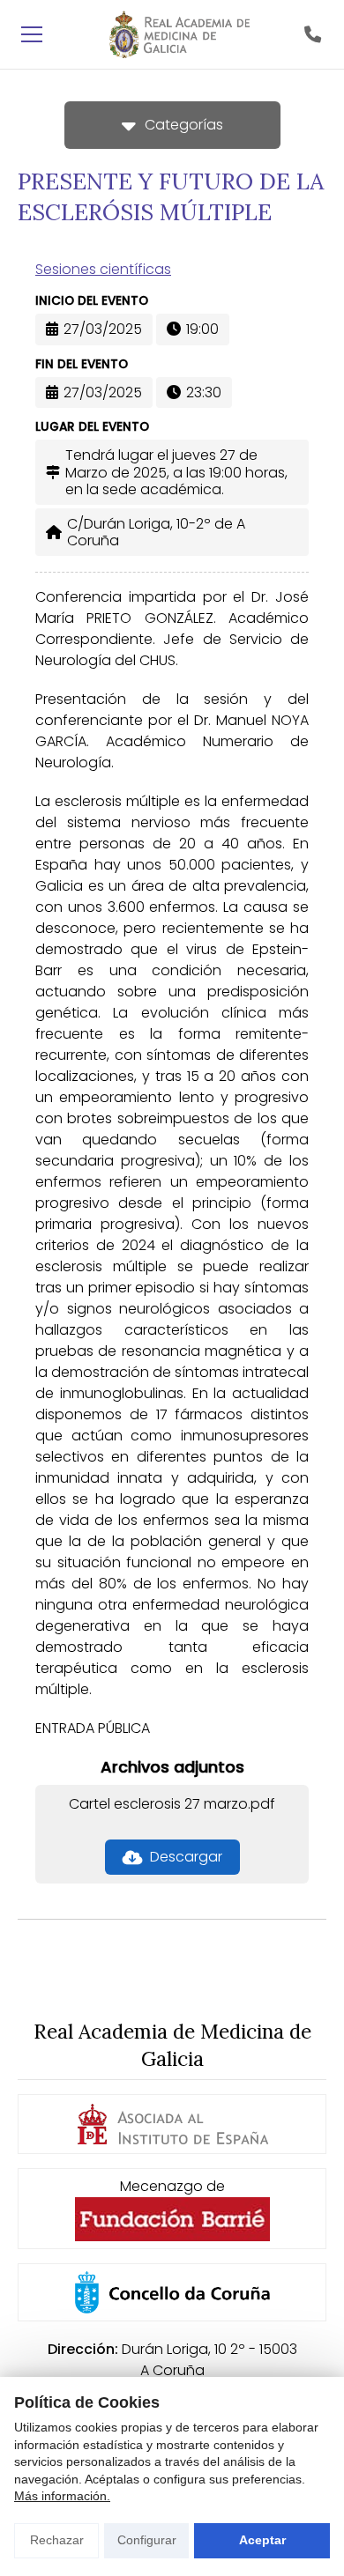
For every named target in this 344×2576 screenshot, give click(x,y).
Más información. (62, 2496)
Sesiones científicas (103, 269)
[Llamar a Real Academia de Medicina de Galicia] (312, 34)
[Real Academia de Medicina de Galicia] (179, 34)
